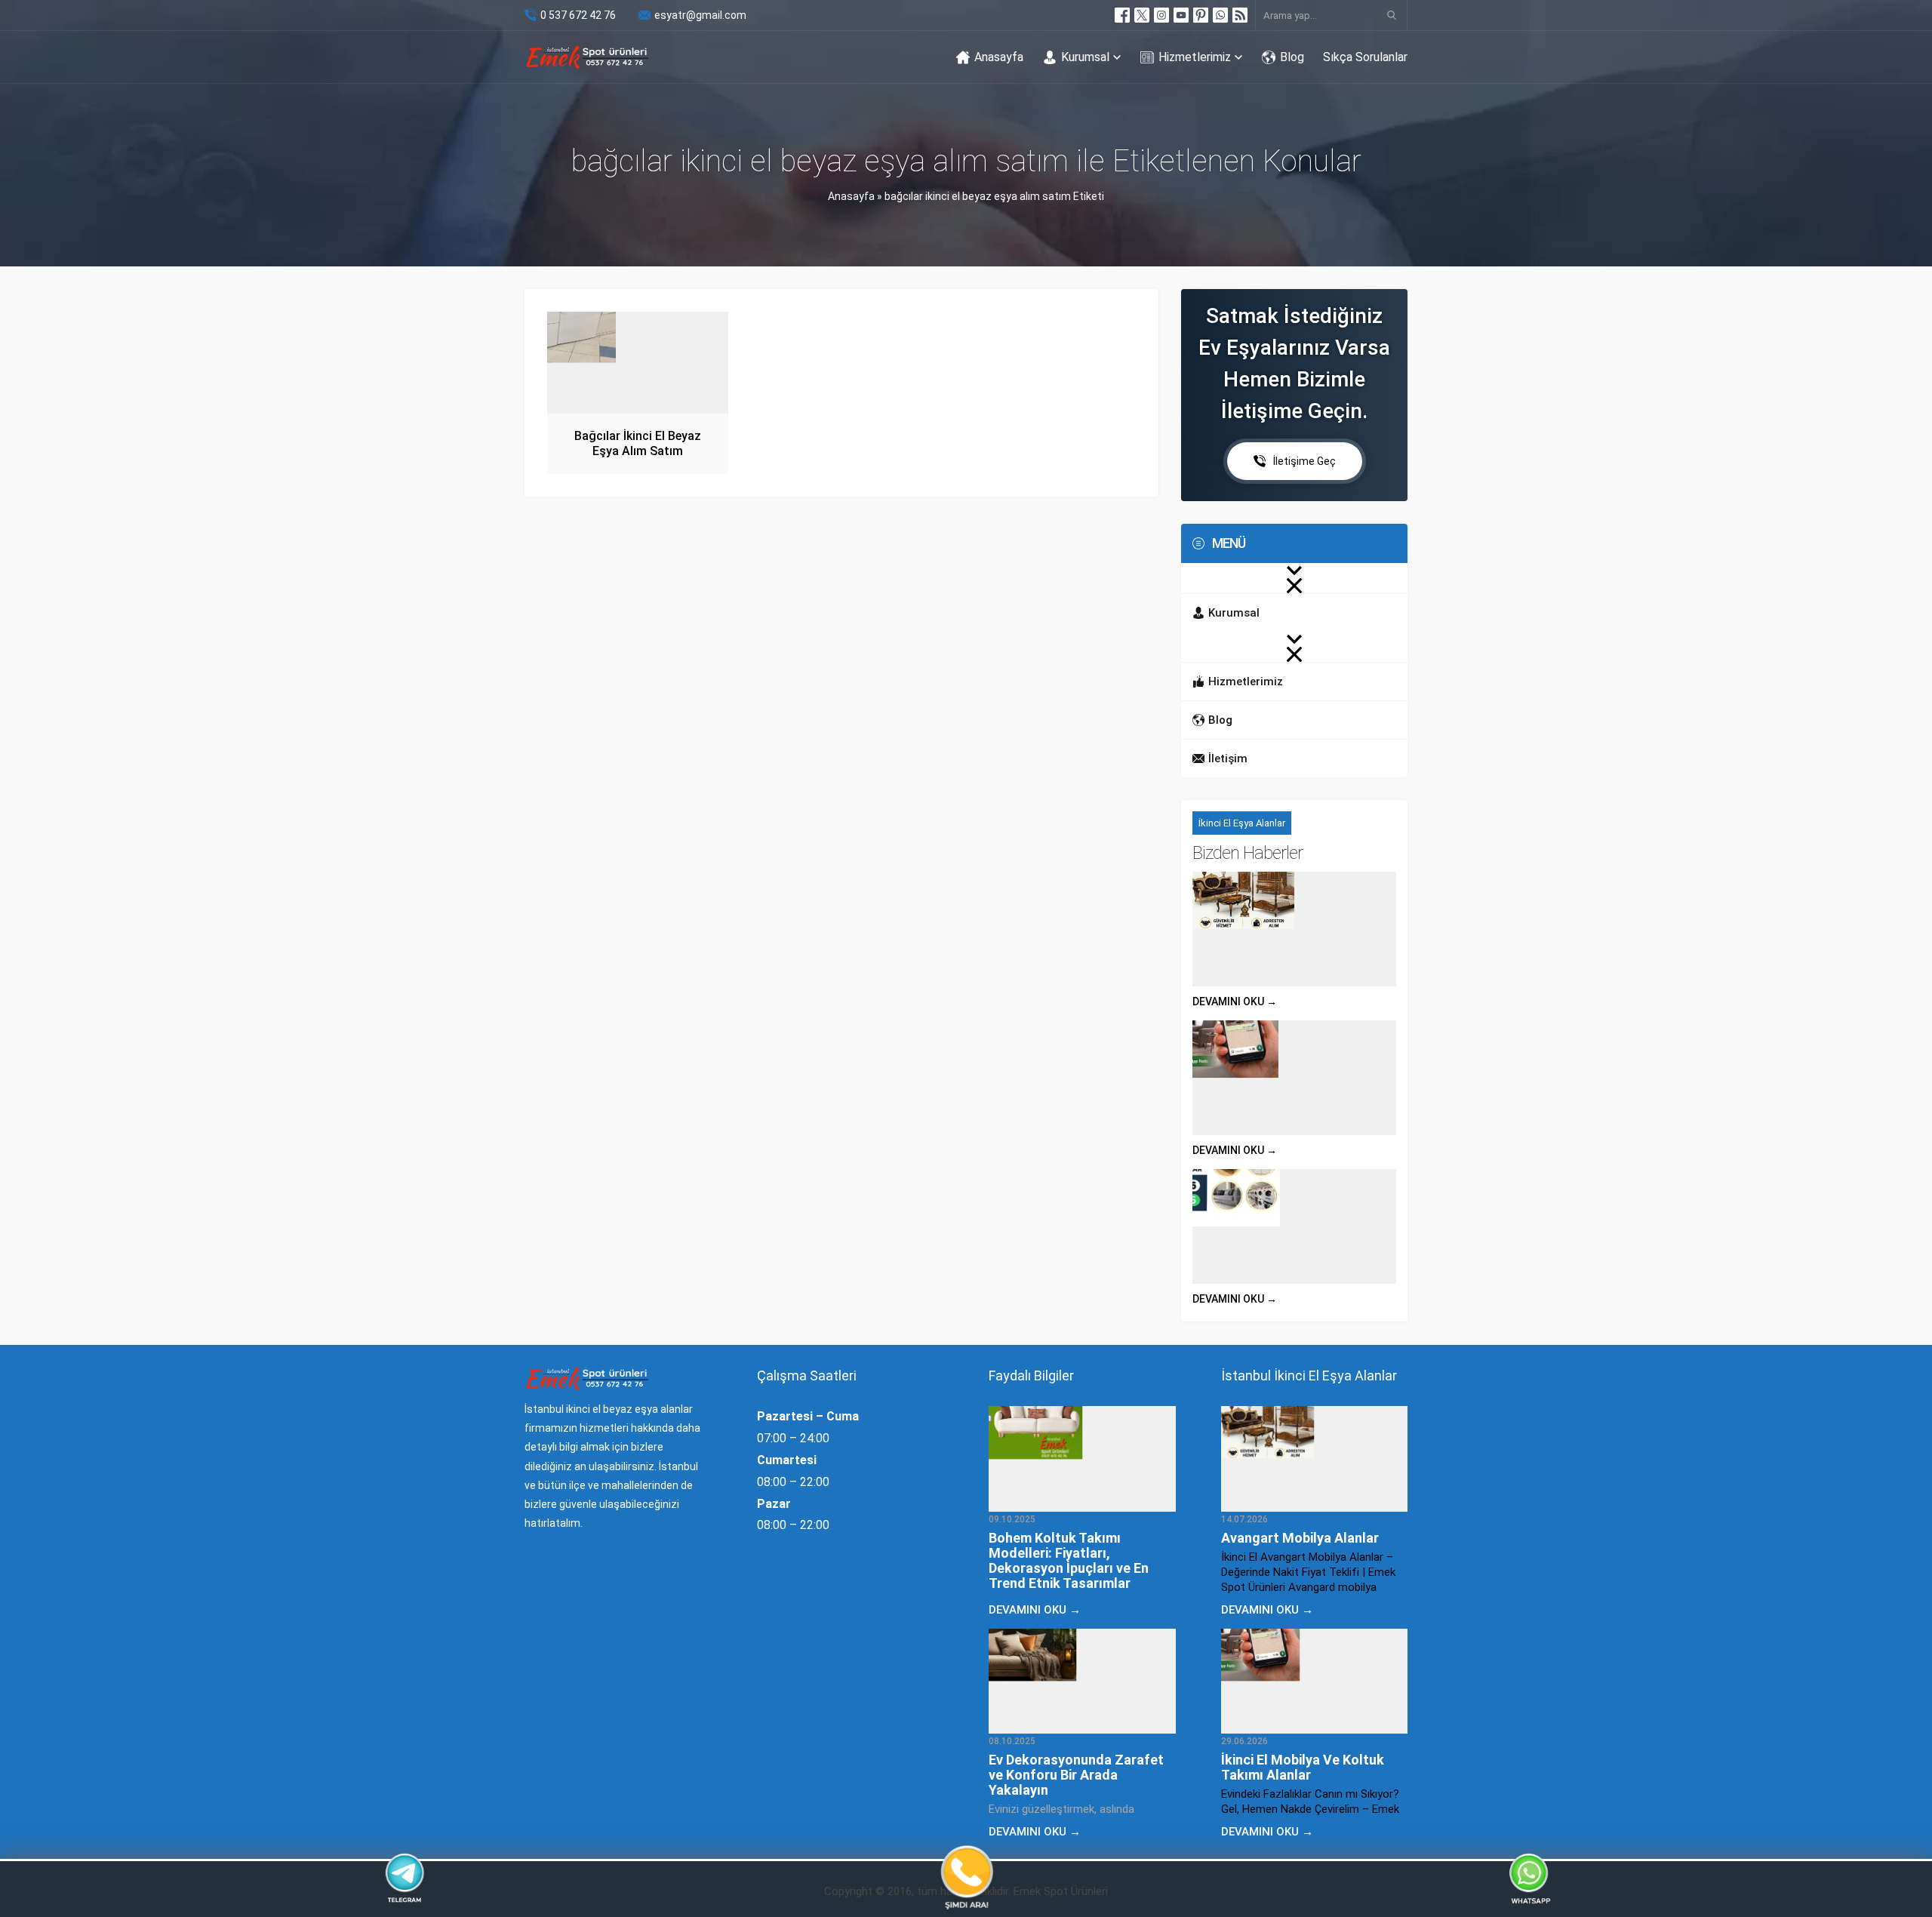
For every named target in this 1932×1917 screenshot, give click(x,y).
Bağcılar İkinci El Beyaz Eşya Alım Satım (638, 443)
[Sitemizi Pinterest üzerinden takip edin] (1201, 15)
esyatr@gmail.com (700, 15)
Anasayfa (851, 196)
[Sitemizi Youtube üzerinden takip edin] (1181, 15)
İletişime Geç (1304, 461)
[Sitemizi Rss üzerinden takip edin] (1240, 15)
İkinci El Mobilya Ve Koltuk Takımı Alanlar (1303, 1767)
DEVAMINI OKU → (1235, 1002)
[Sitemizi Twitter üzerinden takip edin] (1142, 15)
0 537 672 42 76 (578, 15)
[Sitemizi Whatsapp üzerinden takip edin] (1220, 15)
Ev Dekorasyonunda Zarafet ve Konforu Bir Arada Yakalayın (1076, 1775)
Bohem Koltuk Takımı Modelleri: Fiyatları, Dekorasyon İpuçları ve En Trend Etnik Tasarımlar (1069, 1560)
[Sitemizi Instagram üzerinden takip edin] (1161, 15)
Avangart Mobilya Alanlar (1300, 1538)
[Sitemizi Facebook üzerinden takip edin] (1122, 15)
